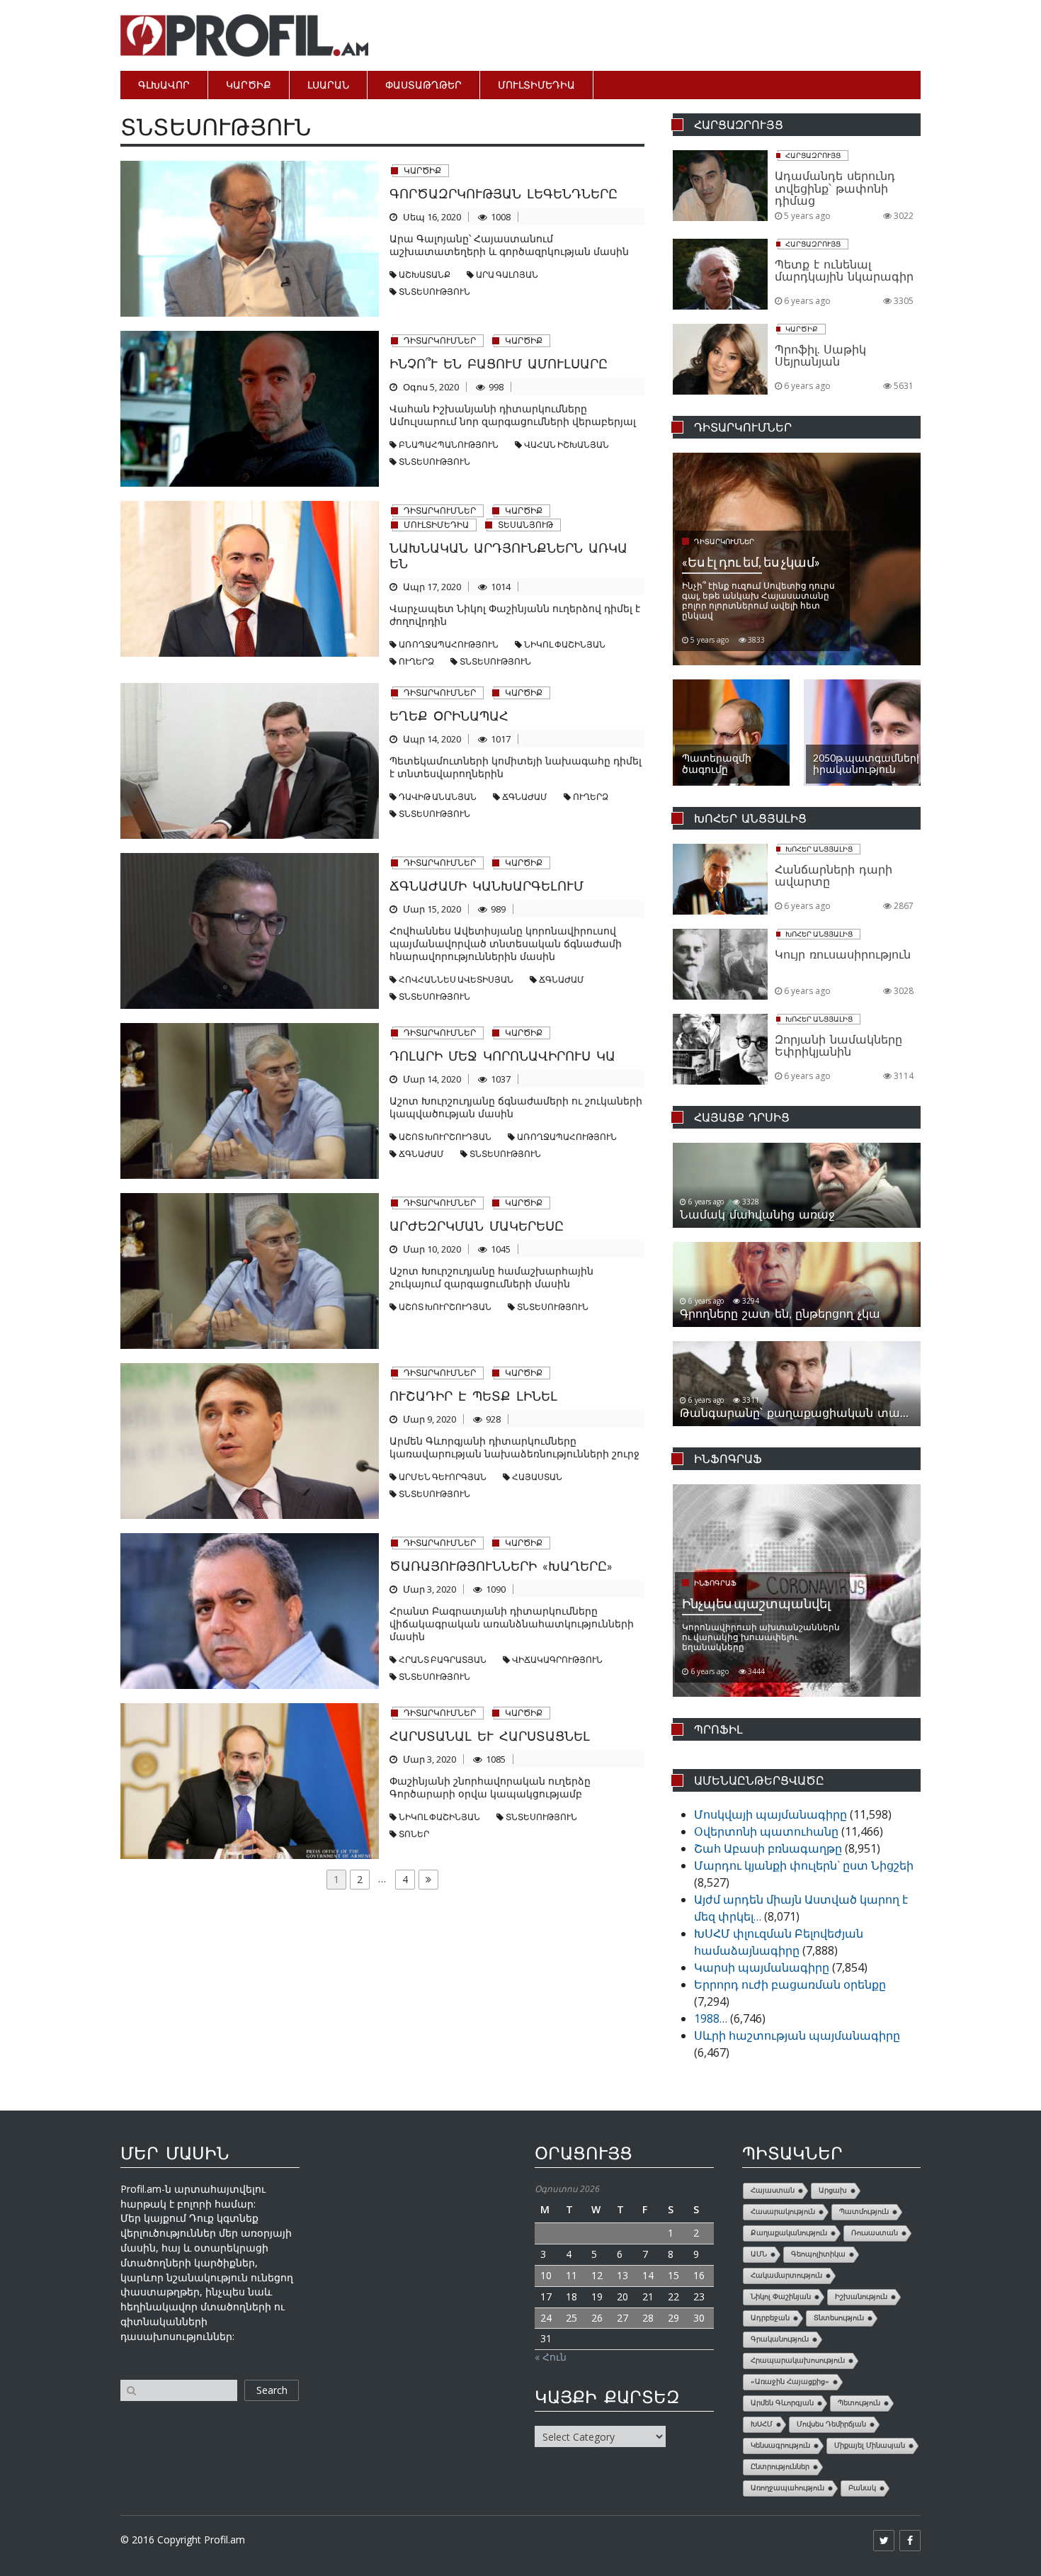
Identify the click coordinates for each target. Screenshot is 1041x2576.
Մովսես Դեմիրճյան (831, 2424)
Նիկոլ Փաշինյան (565, 644)
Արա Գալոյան (507, 275)
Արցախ (833, 2190)
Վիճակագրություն (557, 1660)
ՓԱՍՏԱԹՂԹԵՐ (423, 85)
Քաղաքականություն (789, 2233)
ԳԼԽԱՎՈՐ (164, 85)
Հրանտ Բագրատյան (443, 1660)
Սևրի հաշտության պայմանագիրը (797, 2035)
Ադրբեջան (770, 2318)
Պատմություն (864, 2211)
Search (272, 2390)
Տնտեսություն (434, 292)
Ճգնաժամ (525, 797)
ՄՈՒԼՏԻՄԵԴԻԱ (536, 85)
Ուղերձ (416, 661)
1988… (711, 2018)
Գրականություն (780, 2339)
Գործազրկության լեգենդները (504, 193)
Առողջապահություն (449, 644)
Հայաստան (537, 1477)
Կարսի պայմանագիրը (762, 1967)
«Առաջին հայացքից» (790, 2382)
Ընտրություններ (780, 2467)
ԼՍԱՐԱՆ (328, 85)
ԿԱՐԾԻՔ (249, 85)
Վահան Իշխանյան (567, 445)
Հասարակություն (783, 2211)
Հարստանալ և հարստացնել (490, 1736)
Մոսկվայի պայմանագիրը (770, 1814)
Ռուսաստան (875, 2233)
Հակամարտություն (786, 2275)
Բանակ (862, 2488)
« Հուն (551, 2357)
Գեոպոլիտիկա (818, 2254)
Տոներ (414, 1834)
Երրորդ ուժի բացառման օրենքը (790, 1984)
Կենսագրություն (780, 2445)
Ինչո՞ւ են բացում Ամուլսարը (499, 363)
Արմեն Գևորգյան (443, 1477)
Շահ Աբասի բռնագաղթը (768, 1848)
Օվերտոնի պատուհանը (766, 1831)
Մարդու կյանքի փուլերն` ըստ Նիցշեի (804, 1865)
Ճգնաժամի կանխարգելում (487, 886)
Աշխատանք (425, 275)
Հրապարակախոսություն (798, 2360)
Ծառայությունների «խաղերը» (501, 1566)
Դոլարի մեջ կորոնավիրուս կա (502, 1056)
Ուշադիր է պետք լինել (473, 1396)
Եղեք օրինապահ (449, 716)
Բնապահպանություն (449, 445)
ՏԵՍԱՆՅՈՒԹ (525, 525)
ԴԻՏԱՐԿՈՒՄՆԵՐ (440, 340)
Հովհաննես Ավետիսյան (456, 979)
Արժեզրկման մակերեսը (477, 1226)
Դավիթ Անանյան (438, 797)
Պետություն (859, 2403)
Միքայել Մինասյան (870, 2445)
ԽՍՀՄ (762, 2424)
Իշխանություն (861, 2297)
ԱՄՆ (759, 2254)
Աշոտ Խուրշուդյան (445, 1137)
